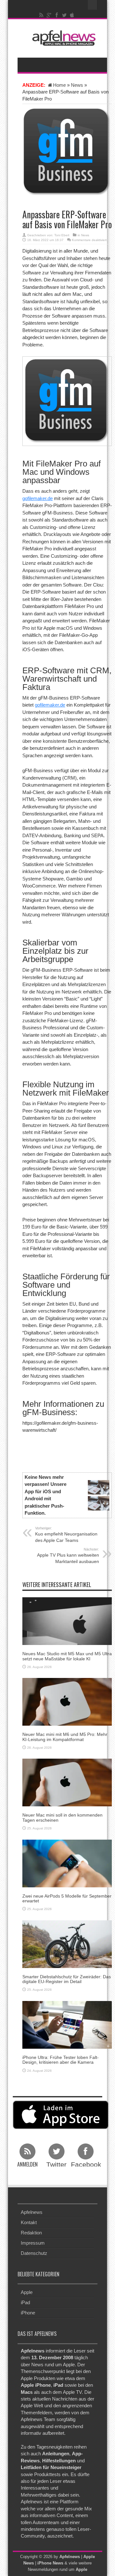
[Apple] (72, 15)
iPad (25, 2302)
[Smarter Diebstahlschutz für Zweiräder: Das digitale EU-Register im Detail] (67, 1944)
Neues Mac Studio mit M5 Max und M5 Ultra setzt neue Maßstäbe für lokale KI (67, 1656)
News (77, 85)
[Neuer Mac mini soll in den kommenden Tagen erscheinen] (67, 1782)
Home (59, 85)
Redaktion (31, 2233)
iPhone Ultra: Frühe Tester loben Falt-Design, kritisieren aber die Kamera (61, 2060)
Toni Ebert (62, 235)
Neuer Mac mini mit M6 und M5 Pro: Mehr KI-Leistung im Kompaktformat (65, 1737)
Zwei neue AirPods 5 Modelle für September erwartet (67, 1898)
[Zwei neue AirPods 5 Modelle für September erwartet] (67, 1863)
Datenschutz (34, 2253)
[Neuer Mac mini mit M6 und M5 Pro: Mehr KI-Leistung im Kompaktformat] (67, 1701)
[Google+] (49, 15)
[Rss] (42, 15)
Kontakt (29, 2222)
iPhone (28, 2313)
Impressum (33, 2243)
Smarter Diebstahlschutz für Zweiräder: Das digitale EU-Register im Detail (67, 1979)
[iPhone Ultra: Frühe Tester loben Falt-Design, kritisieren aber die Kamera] (67, 2024)
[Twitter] (65, 15)
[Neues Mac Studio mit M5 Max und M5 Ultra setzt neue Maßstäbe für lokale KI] (67, 1621)
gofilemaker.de (38, 498)
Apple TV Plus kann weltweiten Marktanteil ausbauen (68, 1556)
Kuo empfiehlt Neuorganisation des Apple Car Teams (66, 1535)
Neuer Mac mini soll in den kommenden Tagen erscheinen (62, 1817)
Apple (27, 2292)
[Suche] (93, 5)
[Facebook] (57, 15)
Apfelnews (32, 2212)
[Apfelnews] (62, 38)
